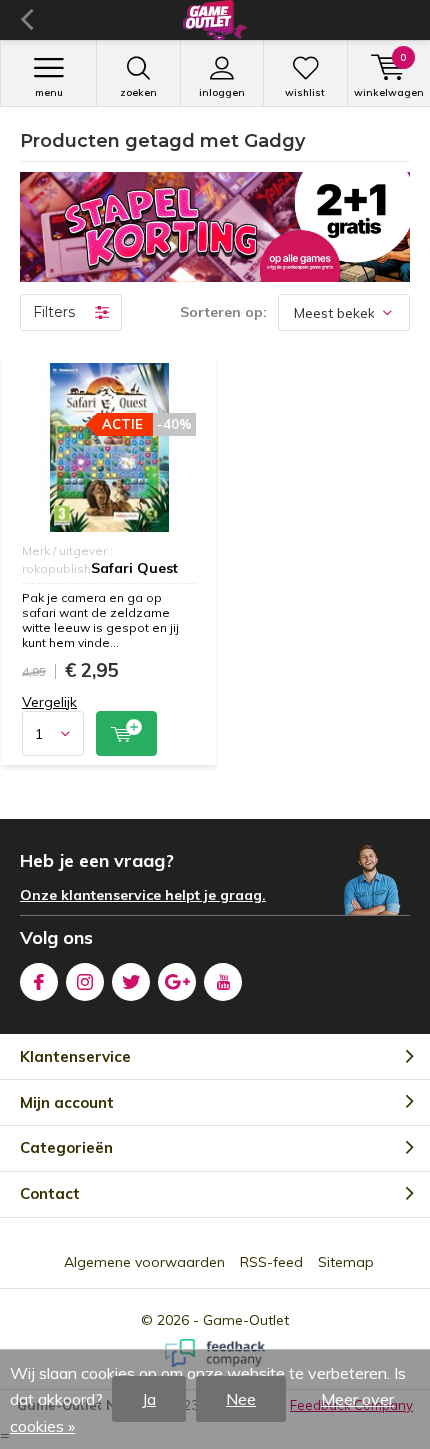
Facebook (39, 982)
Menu (49, 92)
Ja (149, 1399)
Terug (26, 20)
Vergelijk (49, 702)
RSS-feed (271, 1262)
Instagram (85, 982)
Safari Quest (134, 568)
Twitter (131, 982)
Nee (241, 1399)
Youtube (223, 982)
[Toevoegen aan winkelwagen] (126, 733)
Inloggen (222, 92)
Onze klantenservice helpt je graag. (143, 895)
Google (177, 982)
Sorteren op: (223, 312)
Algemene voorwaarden (144, 1262)
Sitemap (346, 1262)
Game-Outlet (246, 1320)
